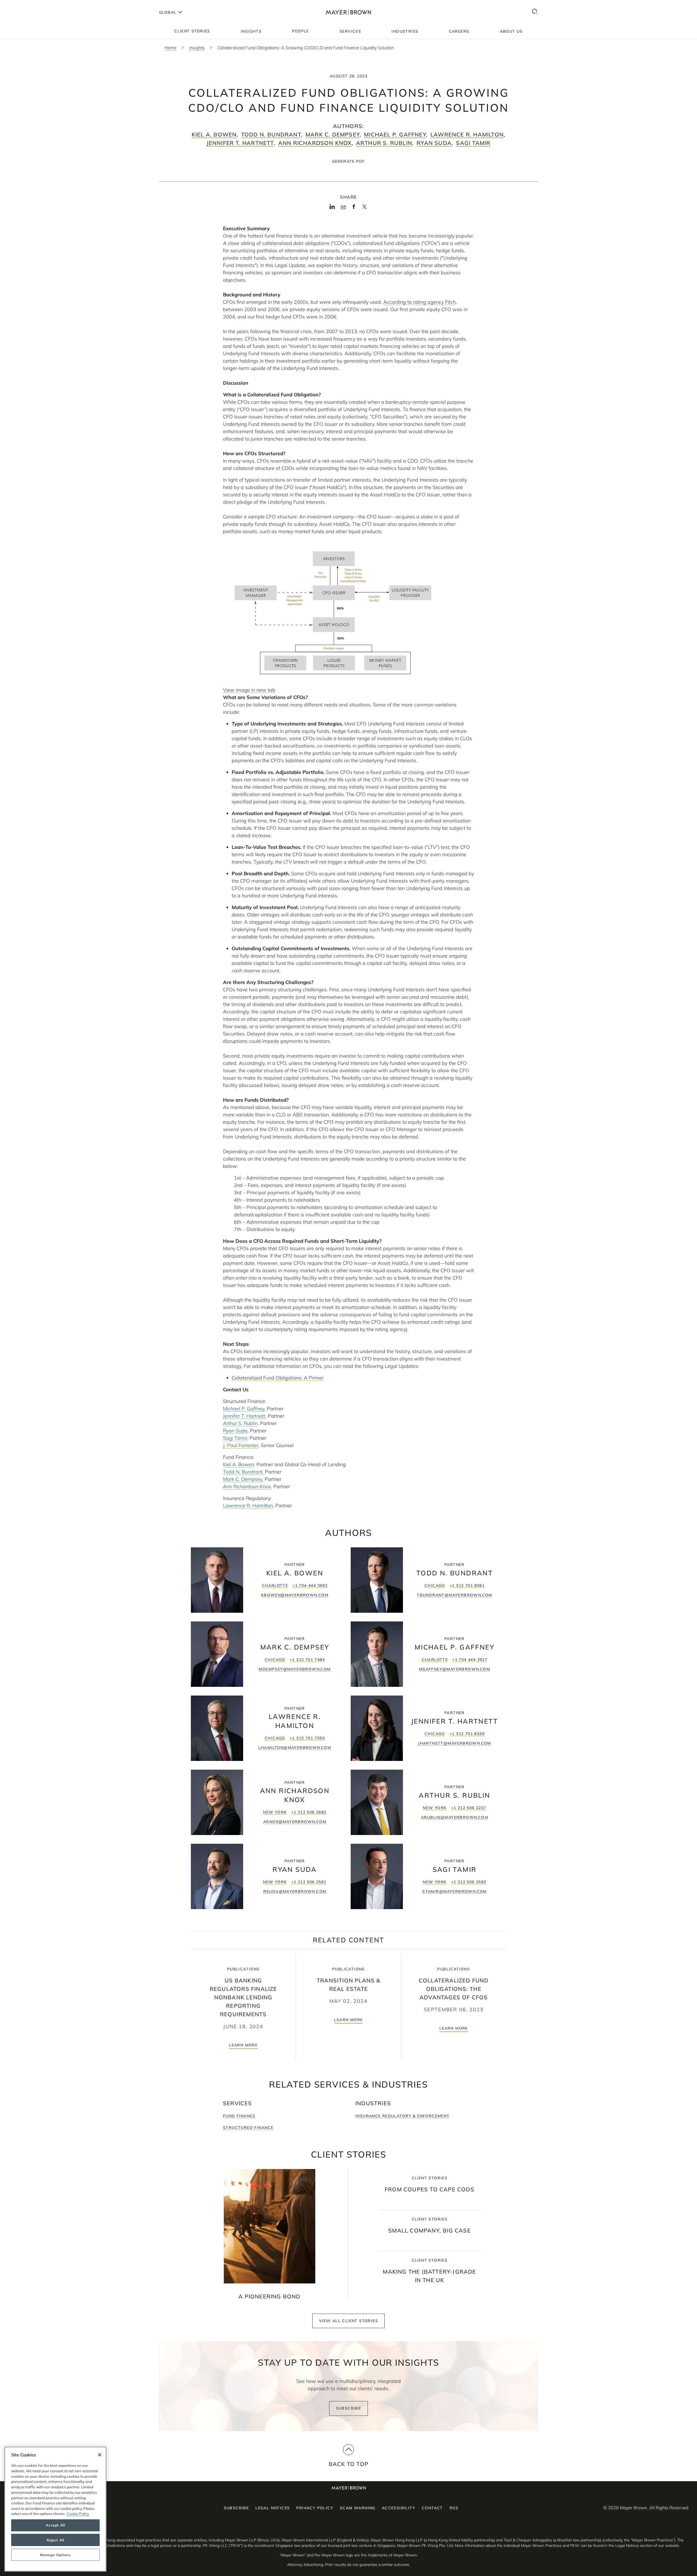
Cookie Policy (78, 2514)
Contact (432, 2508)
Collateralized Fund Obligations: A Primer (278, 1378)
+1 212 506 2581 (309, 1882)
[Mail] (343, 208)
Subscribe (349, 2408)
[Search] (535, 12)
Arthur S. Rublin (384, 143)
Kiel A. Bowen (214, 134)
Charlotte (275, 1585)
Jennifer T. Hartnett (240, 143)
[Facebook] (354, 208)
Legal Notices (273, 2508)
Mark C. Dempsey (333, 134)
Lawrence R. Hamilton (467, 134)
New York (275, 1812)
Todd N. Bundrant (271, 134)
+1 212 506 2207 (469, 1808)
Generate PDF (349, 161)
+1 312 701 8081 (467, 1585)
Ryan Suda (434, 143)
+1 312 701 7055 (307, 1738)
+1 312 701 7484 (307, 1660)
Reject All (55, 2540)
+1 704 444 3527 (470, 1660)
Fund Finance (239, 2116)
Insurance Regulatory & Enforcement (403, 2116)
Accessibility (399, 2508)
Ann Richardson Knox (315, 143)
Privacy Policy (315, 2508)
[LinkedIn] (332, 208)
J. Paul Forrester (241, 1445)
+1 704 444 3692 (310, 1585)
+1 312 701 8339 (467, 1734)
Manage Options (55, 2555)
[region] (55, 2509)
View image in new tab (249, 690)
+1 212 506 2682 (309, 1812)
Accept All (55, 2525)
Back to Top (348, 2464)
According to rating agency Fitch (420, 302)
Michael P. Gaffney (395, 134)
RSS (454, 2508)
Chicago (435, 1585)
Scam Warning (358, 2508)
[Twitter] (364, 209)
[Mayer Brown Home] (348, 12)
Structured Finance (248, 2128)
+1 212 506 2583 (469, 1882)
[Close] (100, 2455)
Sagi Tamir (473, 143)
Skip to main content (27, 4)
